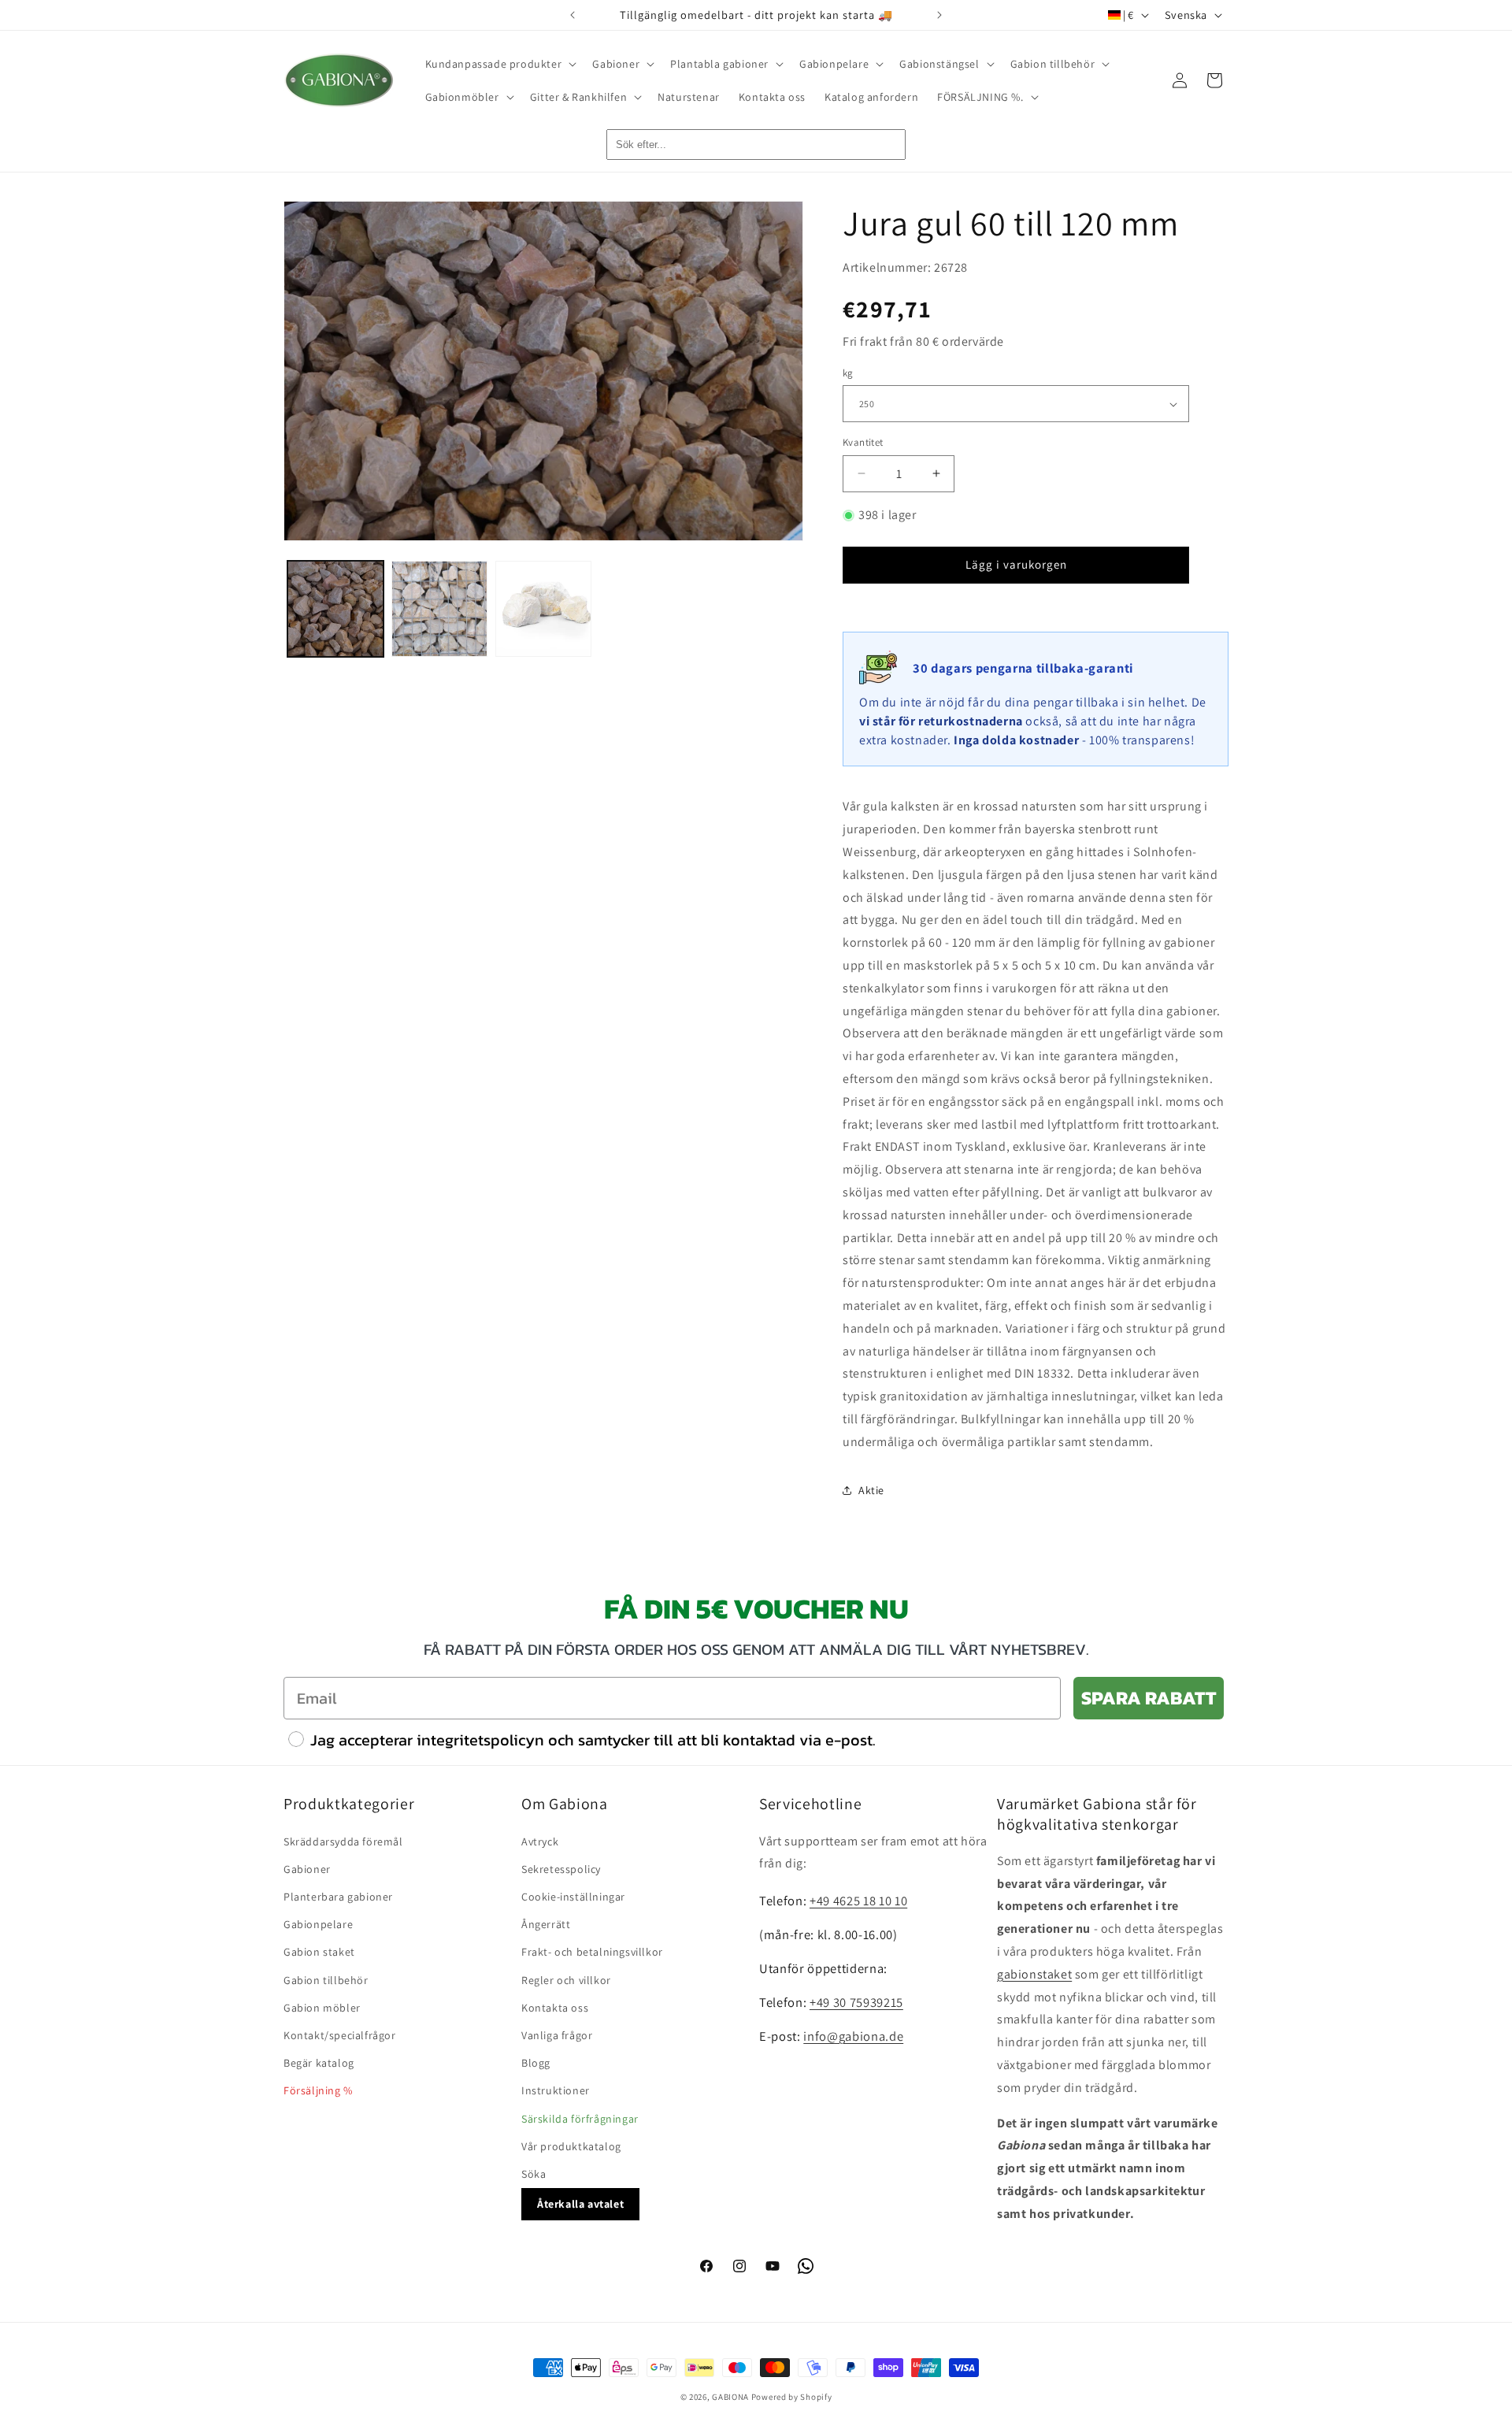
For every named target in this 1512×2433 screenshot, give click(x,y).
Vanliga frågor (557, 2035)
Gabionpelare (318, 1924)
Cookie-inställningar (573, 1897)
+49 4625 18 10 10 (858, 1901)
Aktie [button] (871, 1490)
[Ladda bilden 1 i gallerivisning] (335, 609)
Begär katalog (319, 2063)
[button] (500, 64)
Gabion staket (319, 1952)
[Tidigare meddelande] (573, 15)
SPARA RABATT (1149, 1698)
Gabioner (307, 1869)
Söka (534, 2174)
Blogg (536, 2063)
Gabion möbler (322, 2008)
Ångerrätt (546, 1924)
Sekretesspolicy (561, 1869)
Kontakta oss (555, 2008)
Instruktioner (556, 2090)
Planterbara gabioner (338, 1897)
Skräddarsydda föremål (343, 1841)
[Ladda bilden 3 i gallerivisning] (543, 609)
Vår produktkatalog (571, 2146)
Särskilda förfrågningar (580, 2119)
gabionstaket (1034, 1974)
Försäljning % (318, 2090)
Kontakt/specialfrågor (340, 2035)
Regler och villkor (566, 1980)
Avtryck (540, 1841)
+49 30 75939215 (856, 2002)
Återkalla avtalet (580, 2204)
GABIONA (730, 2397)
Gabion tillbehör (326, 1980)
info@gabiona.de (853, 2036)
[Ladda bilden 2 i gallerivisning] (439, 609)
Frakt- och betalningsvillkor (592, 1952)
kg (848, 373)
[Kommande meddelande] (939, 15)
